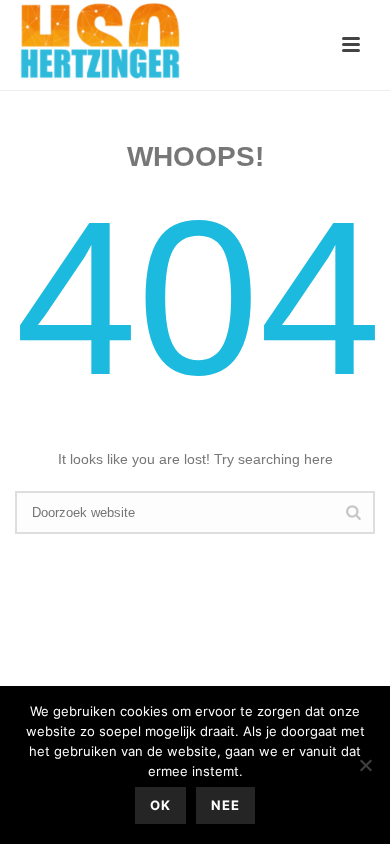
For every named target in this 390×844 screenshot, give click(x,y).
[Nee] (365, 765)
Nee (225, 805)
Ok (160, 805)
